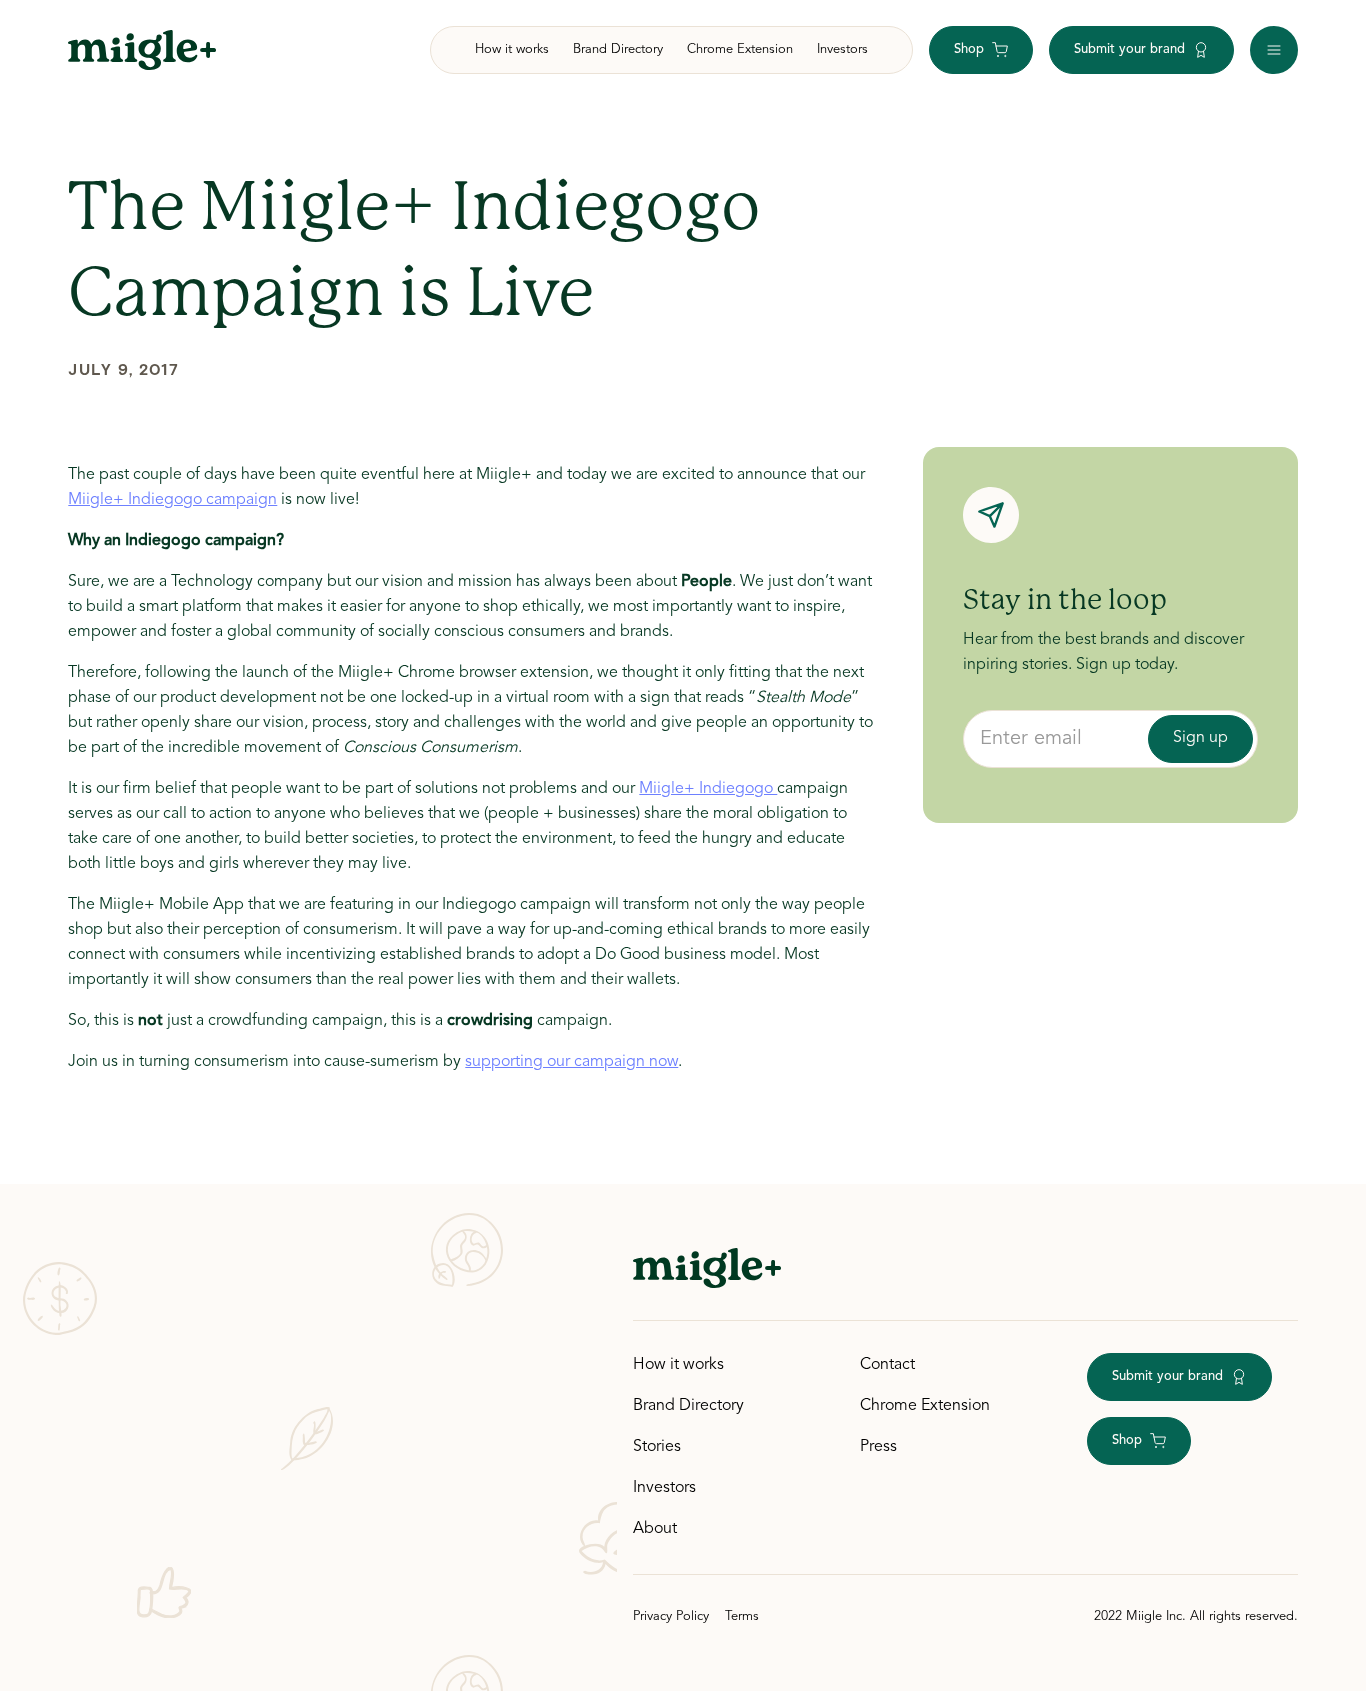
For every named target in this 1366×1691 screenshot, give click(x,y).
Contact (887, 1365)
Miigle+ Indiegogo (708, 789)
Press (878, 1447)
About (655, 1529)
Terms (742, 1616)
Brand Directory (688, 1406)
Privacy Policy (671, 1616)
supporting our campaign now (571, 1062)
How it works (678, 1365)
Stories (657, 1447)
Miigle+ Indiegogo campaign (172, 500)
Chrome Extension (925, 1406)
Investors (664, 1488)
